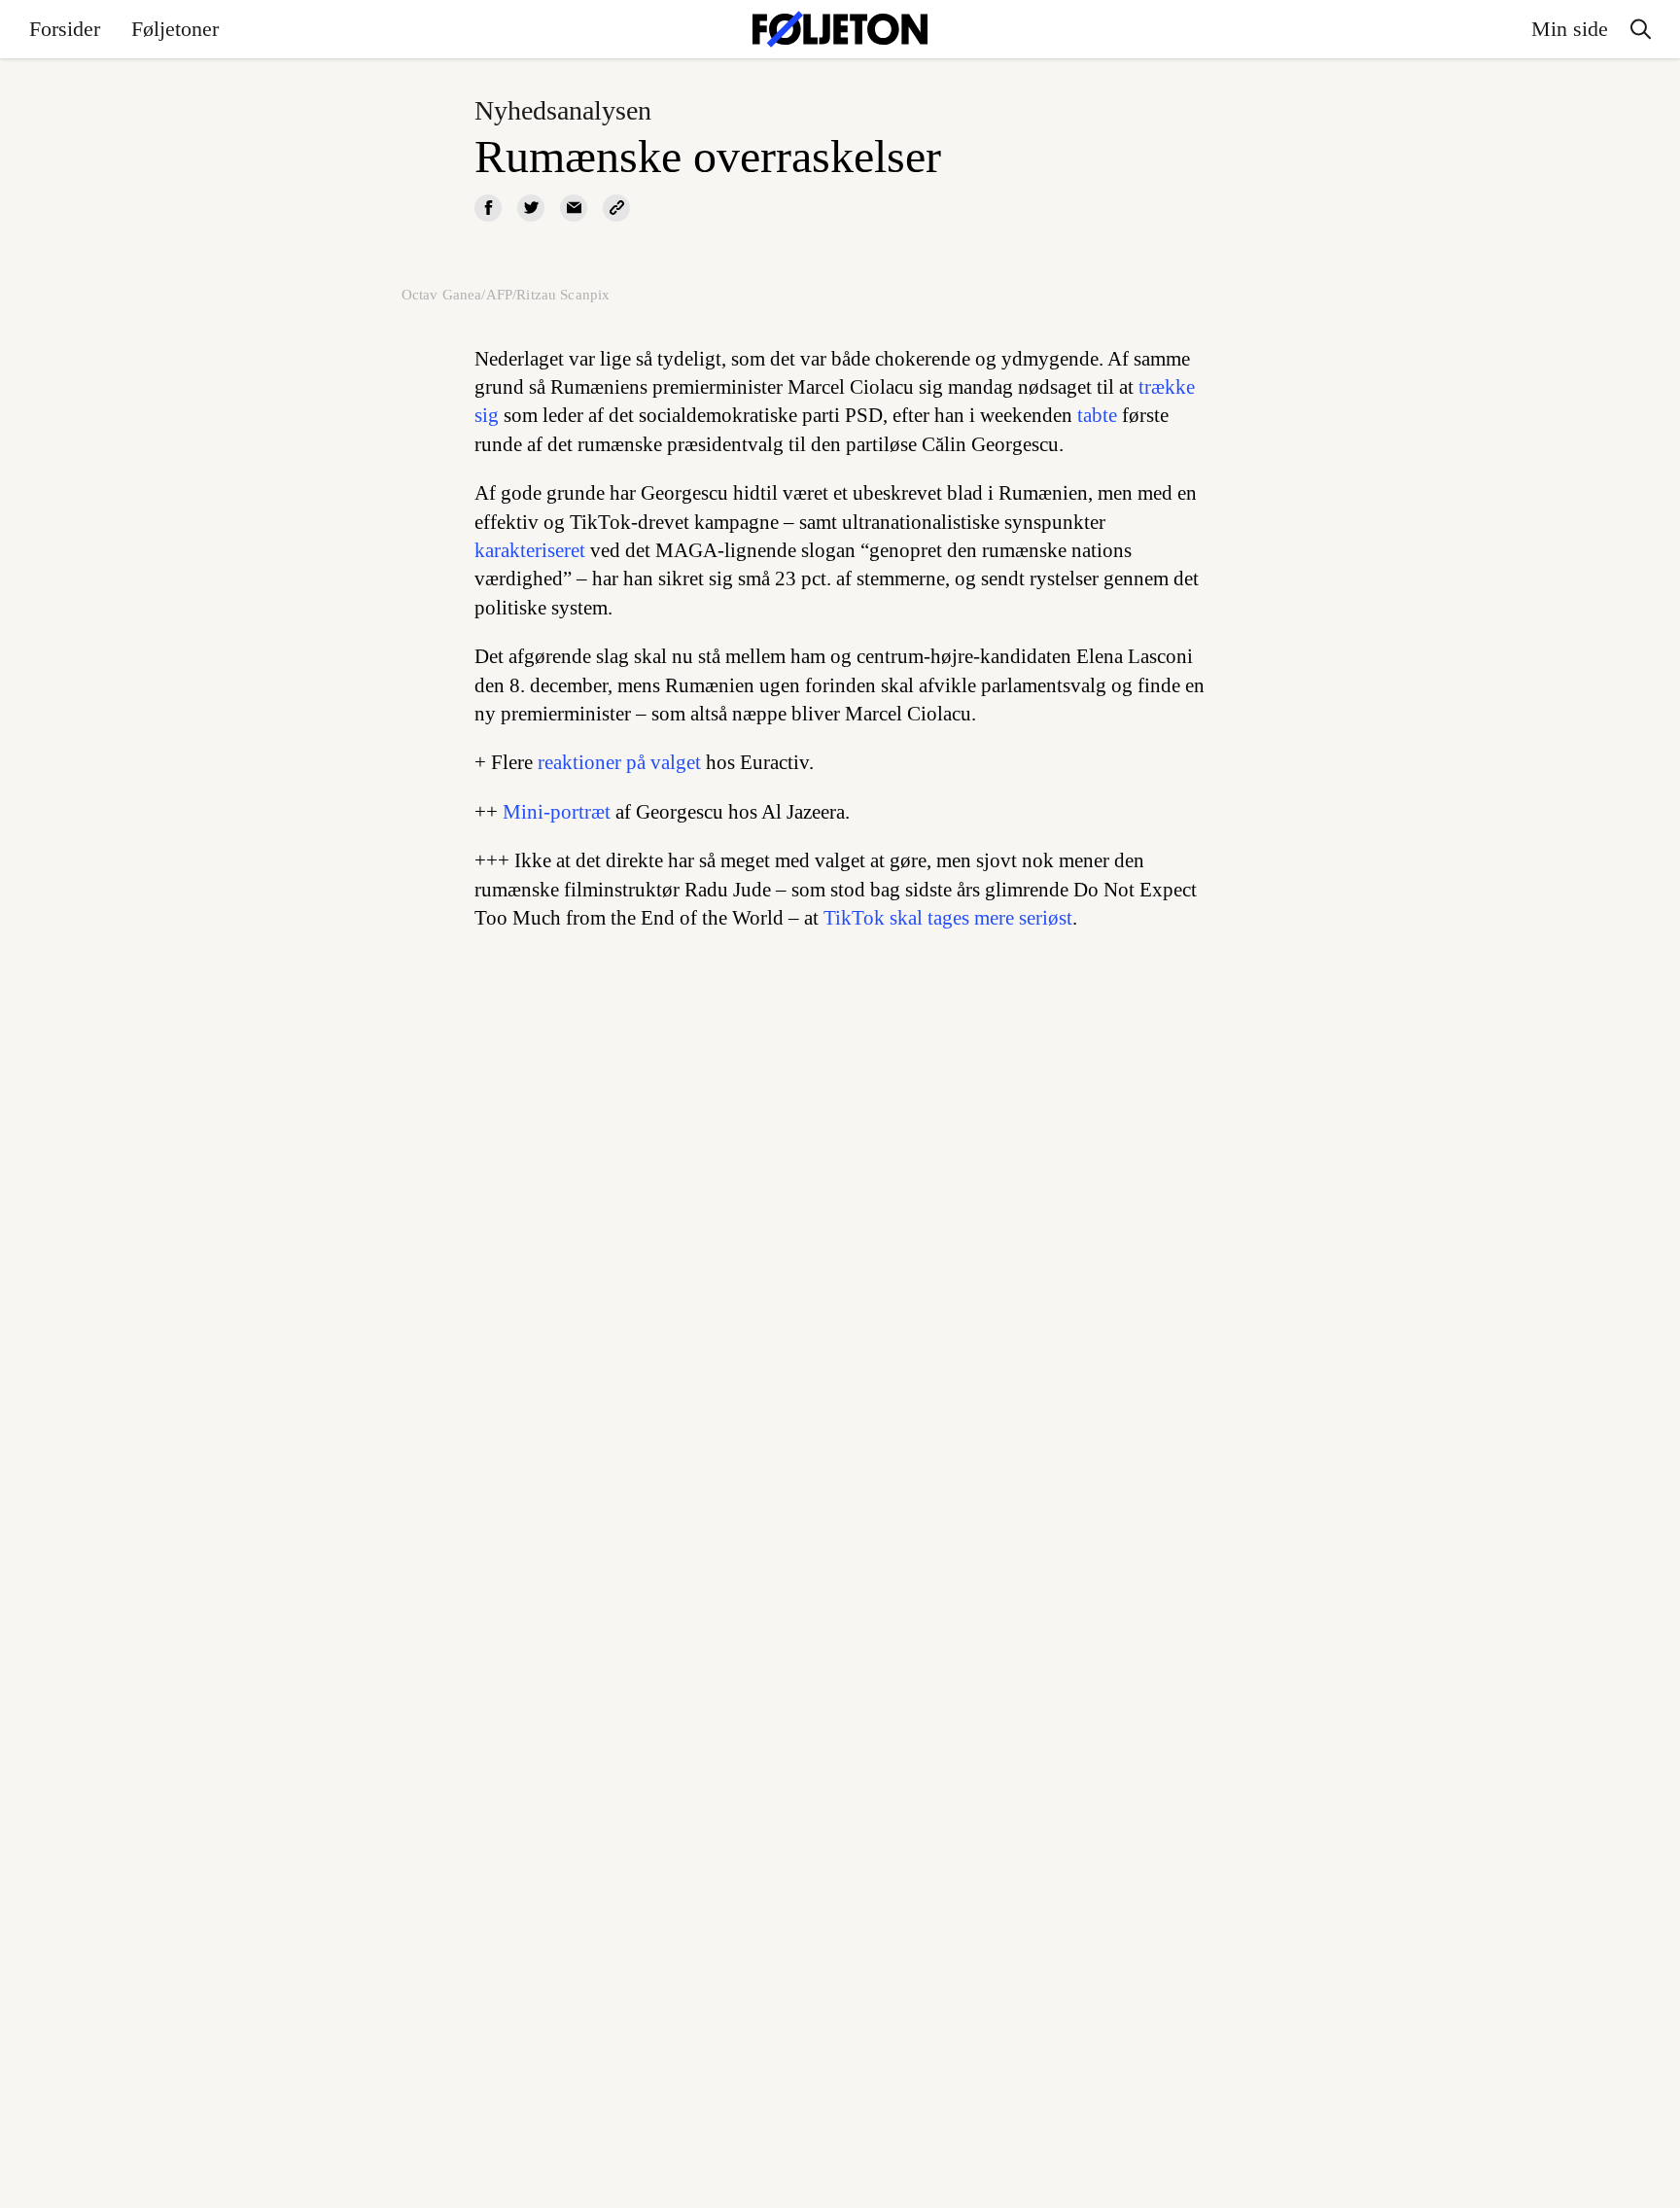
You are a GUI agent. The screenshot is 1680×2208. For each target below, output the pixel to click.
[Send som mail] (574, 208)
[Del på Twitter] (531, 208)
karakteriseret (530, 550)
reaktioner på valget (619, 762)
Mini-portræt (557, 812)
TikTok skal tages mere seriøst (948, 918)
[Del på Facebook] (488, 208)
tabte (1097, 415)
